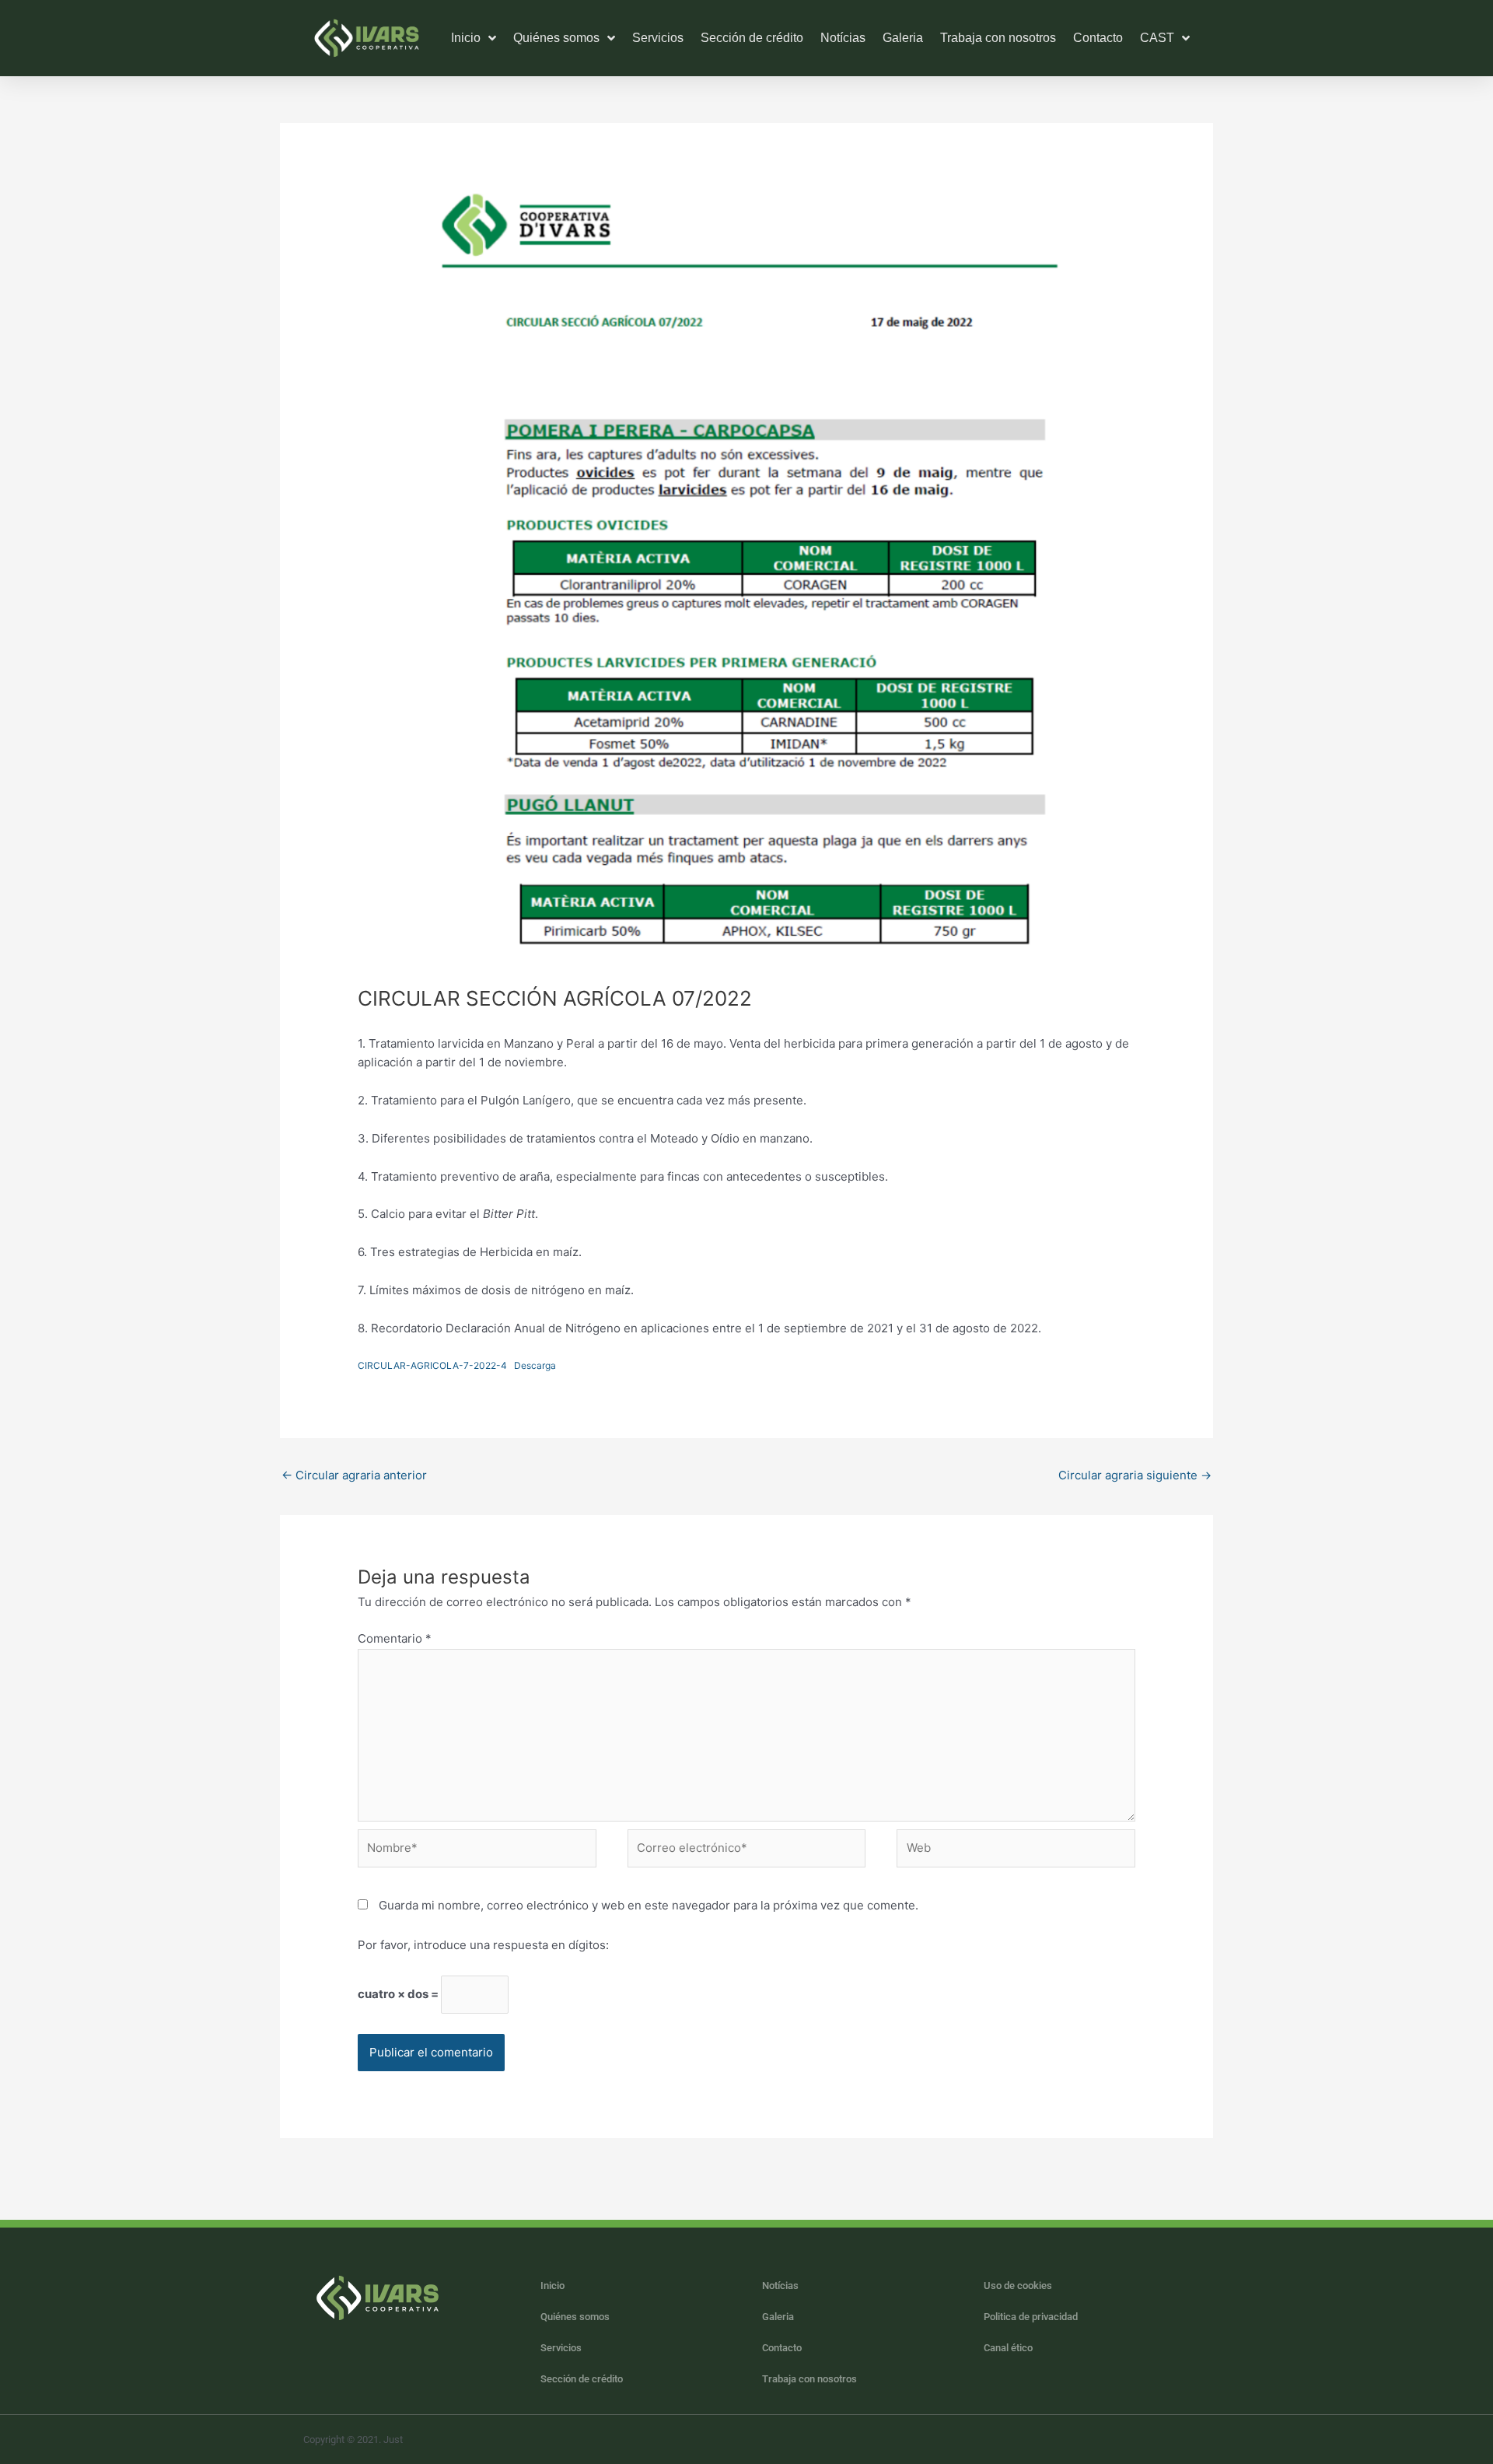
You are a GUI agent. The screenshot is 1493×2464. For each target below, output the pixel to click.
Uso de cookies (1018, 2285)
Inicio (552, 2285)
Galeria (903, 38)
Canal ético (1008, 2348)
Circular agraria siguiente (1135, 1475)
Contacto (1098, 38)
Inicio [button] (466, 38)
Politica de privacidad (1031, 2317)
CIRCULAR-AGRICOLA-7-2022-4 (432, 1365)
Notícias (843, 38)
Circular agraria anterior (354, 1475)
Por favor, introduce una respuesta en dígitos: (483, 1945)
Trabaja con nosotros (998, 38)
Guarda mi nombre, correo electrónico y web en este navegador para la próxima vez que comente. (649, 1905)
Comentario (395, 1638)
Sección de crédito (752, 38)
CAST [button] (1157, 38)
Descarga (535, 1365)
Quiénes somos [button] (556, 38)
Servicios (658, 38)
